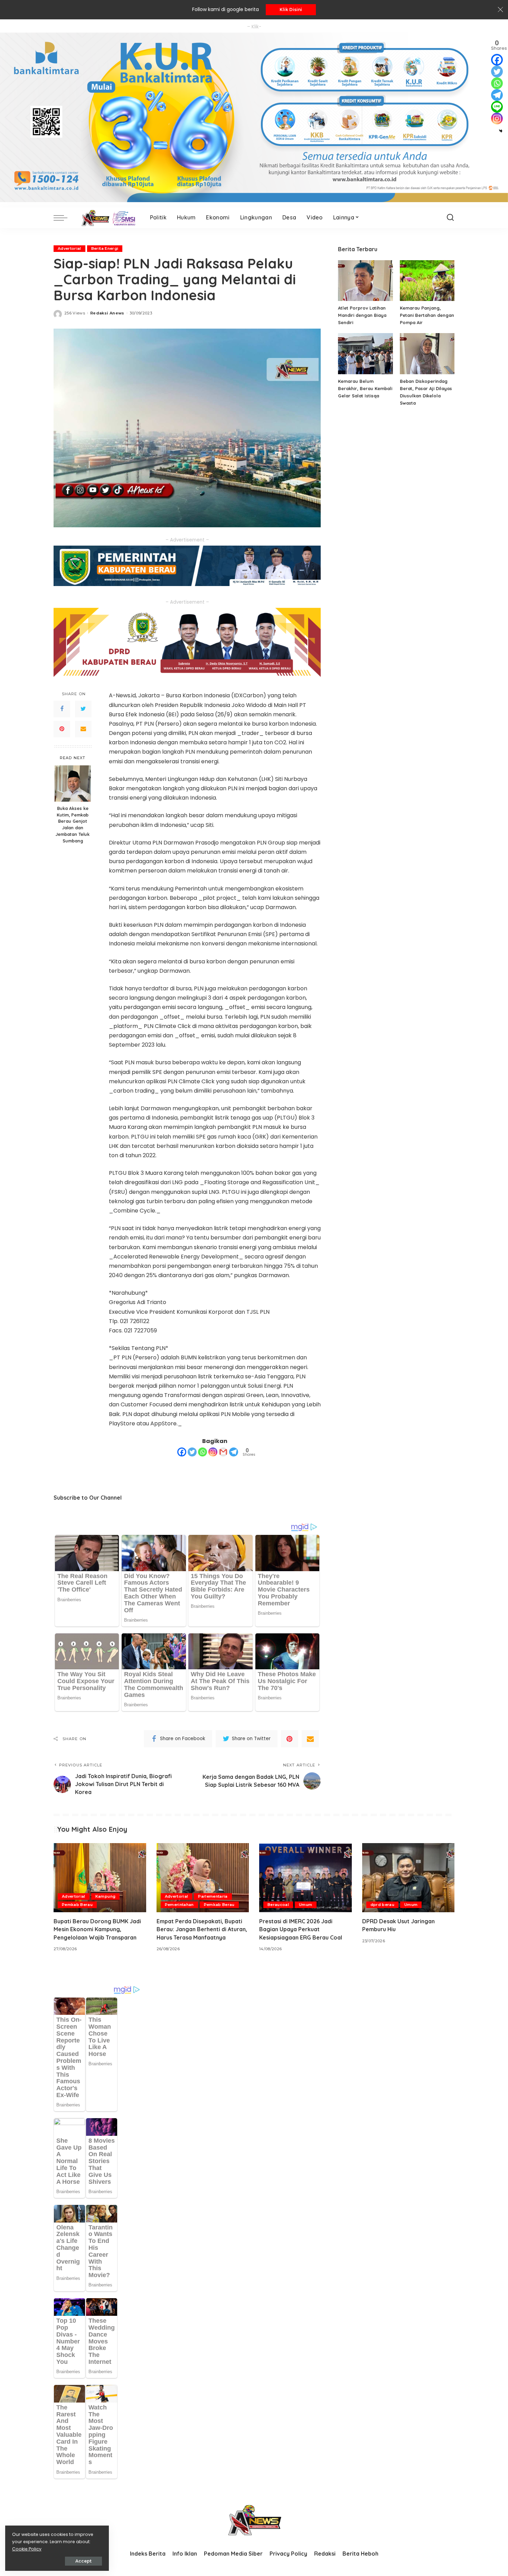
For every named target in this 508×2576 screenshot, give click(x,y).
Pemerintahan (179, 1905)
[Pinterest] (62, 729)
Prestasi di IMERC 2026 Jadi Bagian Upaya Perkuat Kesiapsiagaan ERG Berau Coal (301, 1929)
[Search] (450, 218)
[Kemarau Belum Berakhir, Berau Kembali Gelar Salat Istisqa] (365, 354)
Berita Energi (105, 248)
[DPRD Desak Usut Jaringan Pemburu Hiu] (408, 1878)
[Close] (500, 10)
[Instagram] (213, 1452)
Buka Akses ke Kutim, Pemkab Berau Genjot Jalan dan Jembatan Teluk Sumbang (73, 824)
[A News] (107, 218)
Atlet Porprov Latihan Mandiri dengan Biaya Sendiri (362, 315)
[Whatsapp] (203, 1452)
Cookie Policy (27, 2549)
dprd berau (382, 1905)
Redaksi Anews (107, 313)
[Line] (497, 107)
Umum (305, 1905)
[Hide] (501, 131)
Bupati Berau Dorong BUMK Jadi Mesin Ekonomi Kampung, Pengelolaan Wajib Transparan (97, 1929)
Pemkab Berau (77, 1905)
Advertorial (69, 248)
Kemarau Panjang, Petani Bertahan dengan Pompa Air (427, 315)
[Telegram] (234, 1452)
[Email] (83, 729)
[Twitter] (83, 709)
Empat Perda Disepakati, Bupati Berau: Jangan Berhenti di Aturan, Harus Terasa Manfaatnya (202, 1929)
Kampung (105, 1896)
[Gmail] (223, 1452)
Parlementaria (213, 1896)
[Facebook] (62, 709)
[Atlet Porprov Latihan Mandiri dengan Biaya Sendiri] (365, 281)
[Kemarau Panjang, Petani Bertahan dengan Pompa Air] (427, 281)
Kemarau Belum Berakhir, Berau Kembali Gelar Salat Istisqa (365, 388)
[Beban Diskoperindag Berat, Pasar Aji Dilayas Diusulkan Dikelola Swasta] (427, 354)
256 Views (75, 313)
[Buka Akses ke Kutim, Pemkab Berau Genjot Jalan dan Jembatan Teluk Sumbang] (73, 784)
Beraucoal (278, 1905)
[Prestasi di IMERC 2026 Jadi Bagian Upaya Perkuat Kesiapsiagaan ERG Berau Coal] (305, 1878)
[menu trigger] (64, 218)
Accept (83, 2561)
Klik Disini (291, 10)
